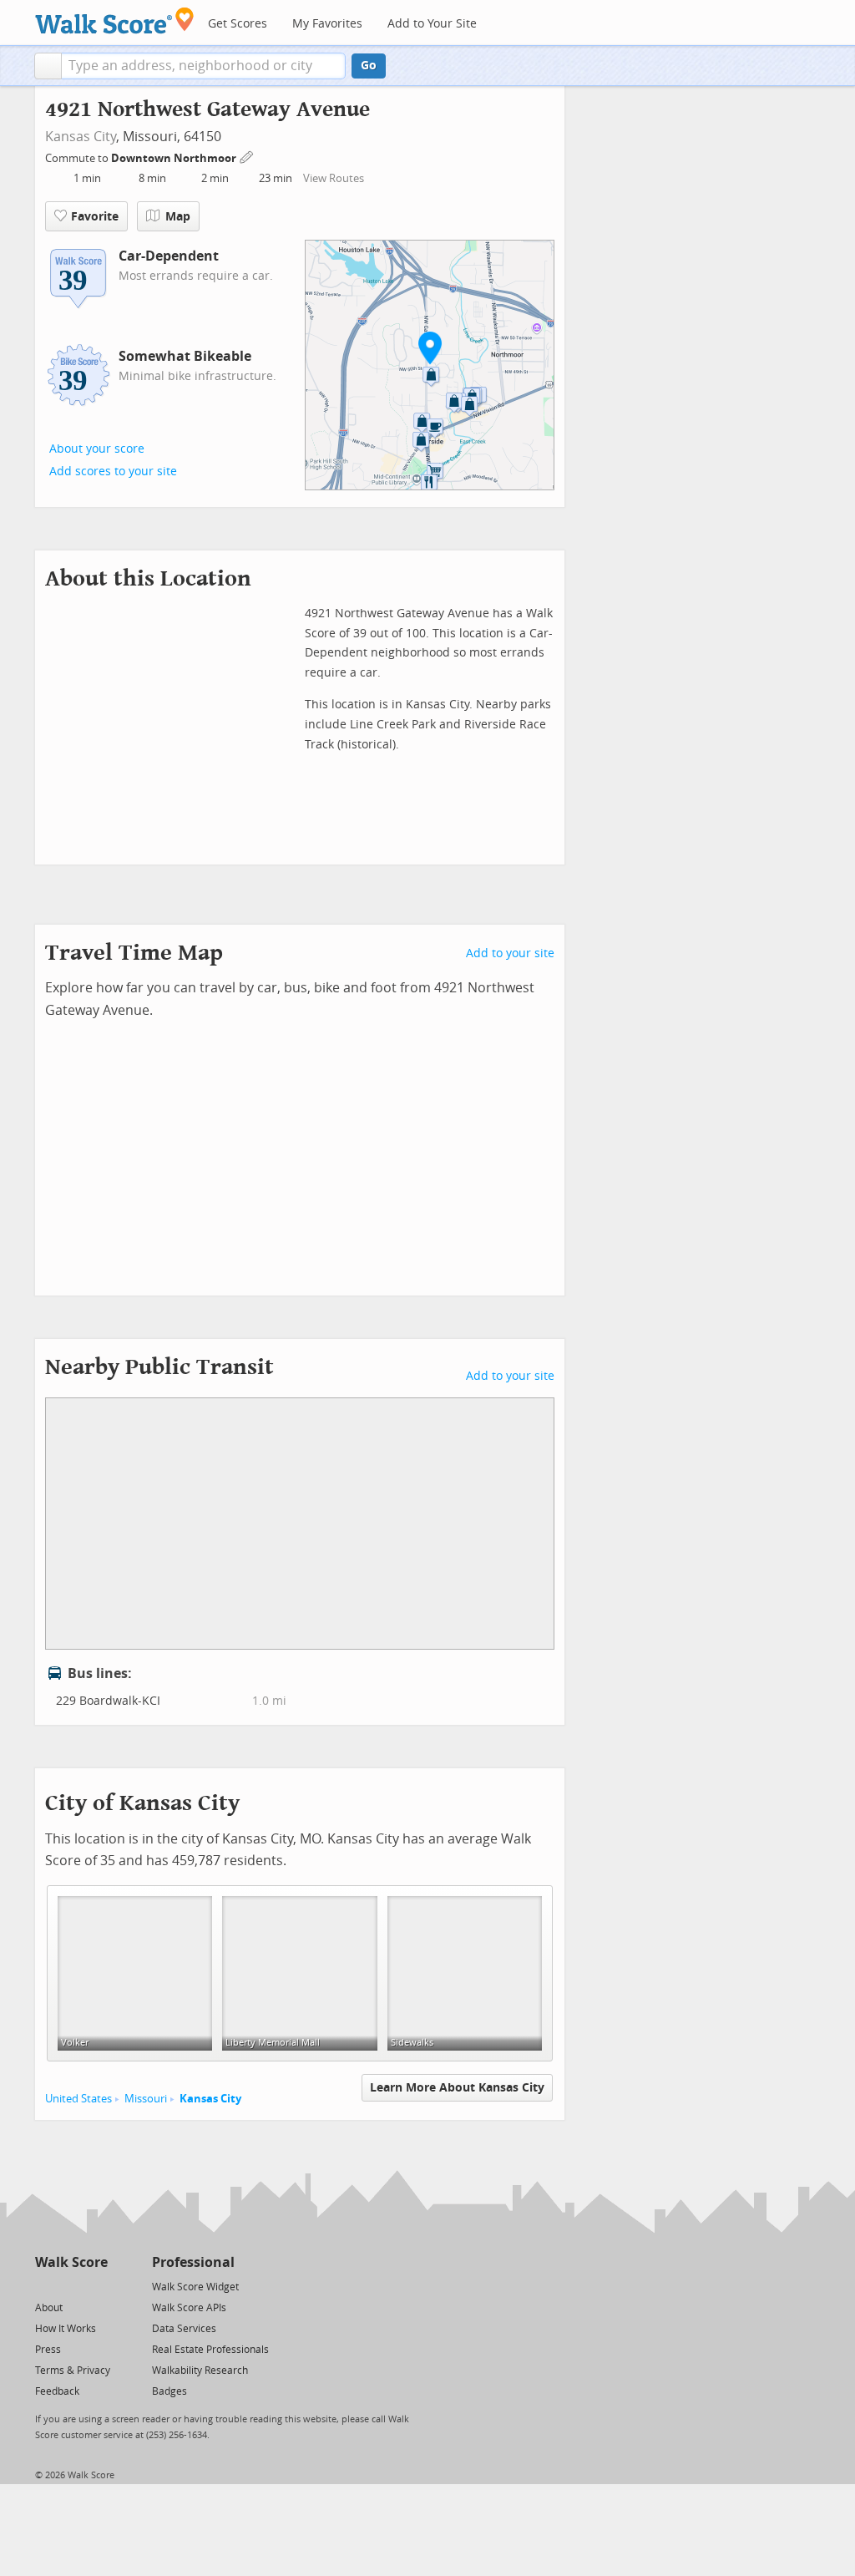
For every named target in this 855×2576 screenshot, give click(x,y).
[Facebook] (71, 2286)
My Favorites (327, 24)
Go (369, 66)
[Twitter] (45, 2286)
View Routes (334, 178)
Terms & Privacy (73, 2371)
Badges (169, 2391)
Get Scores (238, 24)
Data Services (184, 2329)
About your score (97, 449)
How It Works (66, 2329)
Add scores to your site (113, 472)
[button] (48, 66)
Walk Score (71, 2262)
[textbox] (203, 66)
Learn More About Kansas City (457, 2088)
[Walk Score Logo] (115, 20)
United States (78, 2099)
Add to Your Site (432, 24)
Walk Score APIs (189, 2308)
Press (48, 2350)
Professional (193, 2262)
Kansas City (81, 137)
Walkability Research (200, 2371)
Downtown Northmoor (175, 158)
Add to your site (510, 953)
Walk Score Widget (195, 2287)
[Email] (96, 2286)
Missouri (146, 2099)
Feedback (57, 2391)
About (49, 2308)
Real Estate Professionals (210, 2350)
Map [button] (178, 217)
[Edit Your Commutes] (247, 156)
